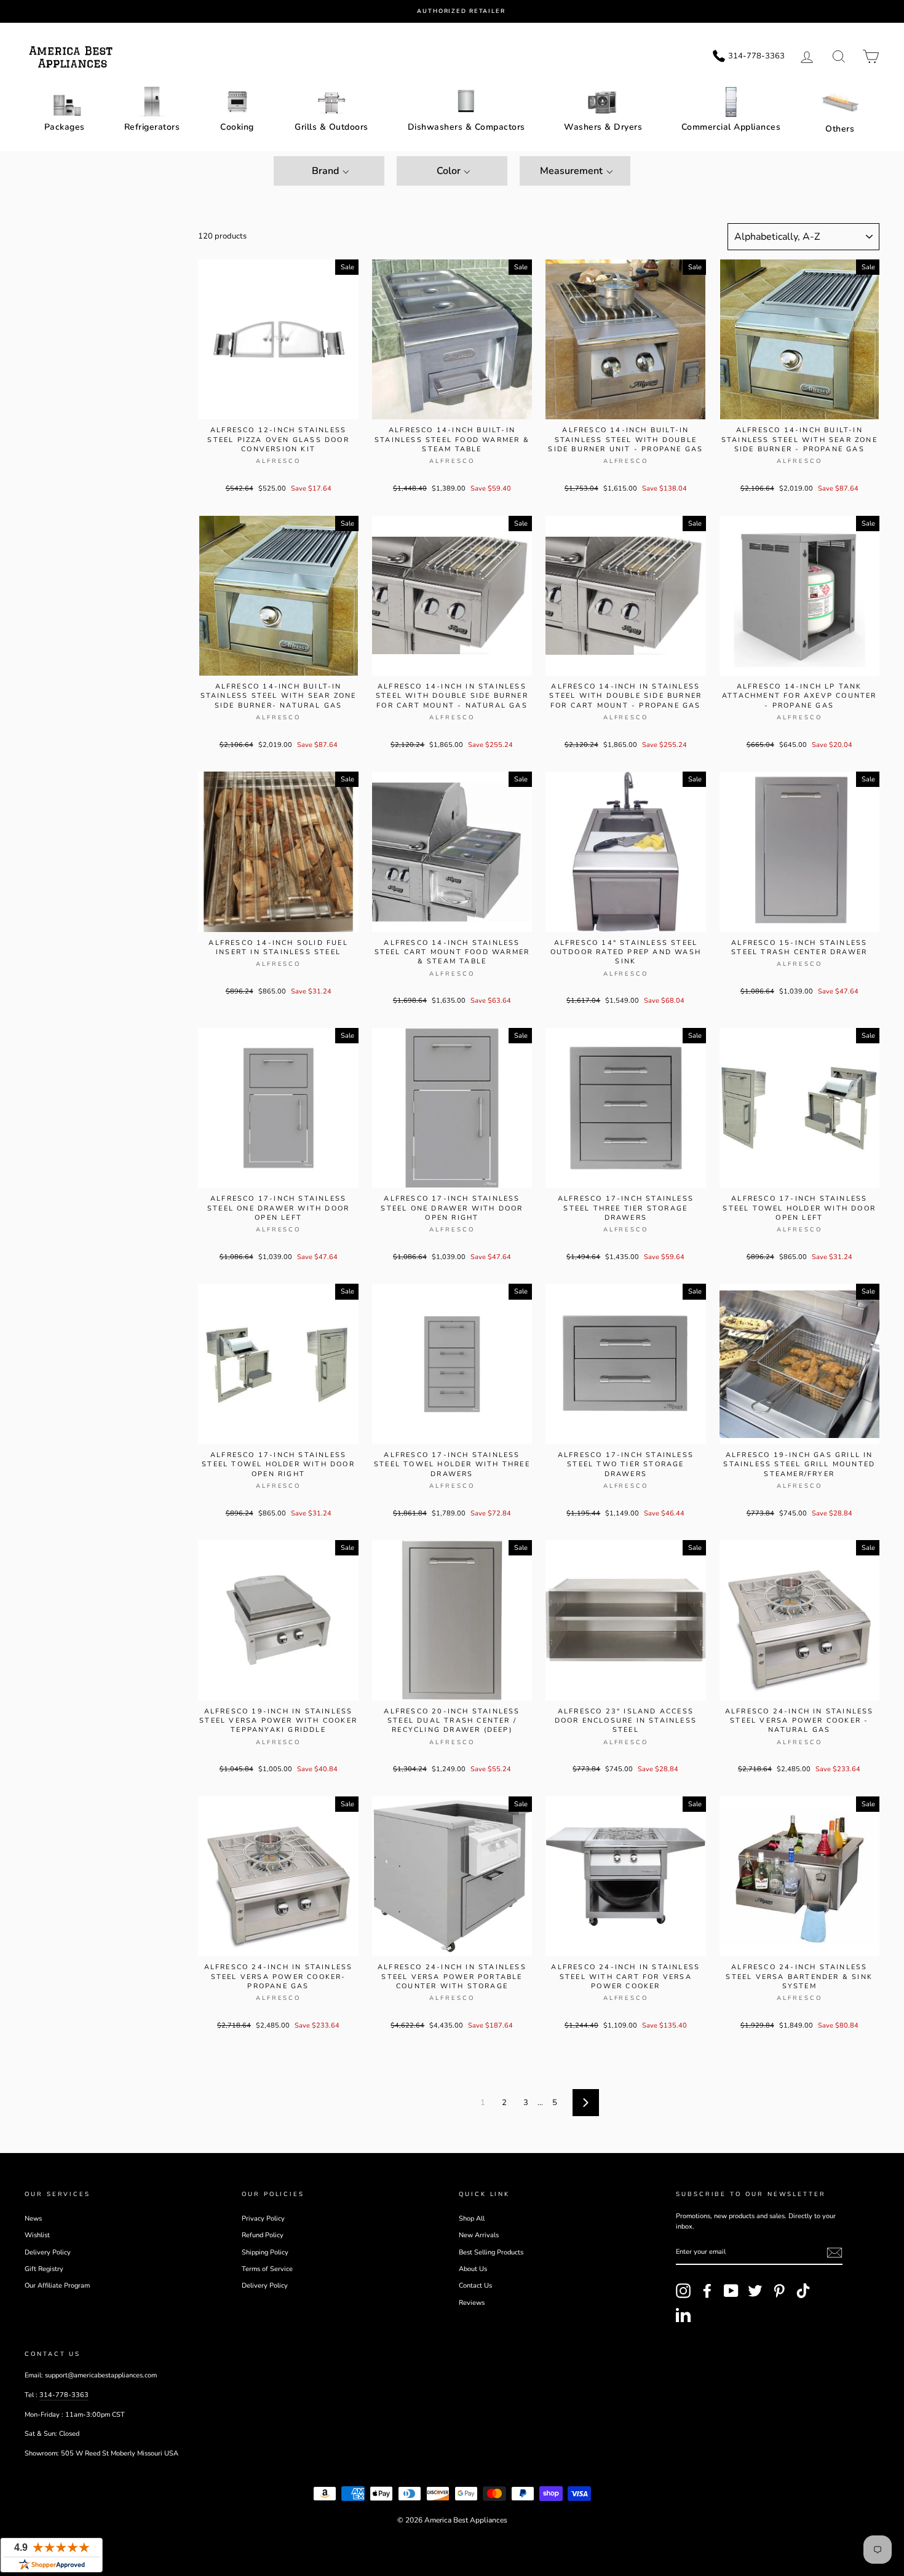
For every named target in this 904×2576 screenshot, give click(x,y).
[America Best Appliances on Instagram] (683, 2291)
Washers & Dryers (603, 127)
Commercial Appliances (731, 127)
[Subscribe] (835, 2253)
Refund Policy (263, 2235)
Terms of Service (267, 2269)
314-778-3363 (64, 2395)
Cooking (237, 127)
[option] (461, 11)
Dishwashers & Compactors (466, 127)
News (33, 2218)
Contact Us (475, 2286)
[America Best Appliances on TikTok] (803, 2291)
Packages (65, 127)
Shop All (472, 2218)
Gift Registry (44, 2269)
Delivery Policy (48, 2252)
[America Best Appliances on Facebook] (707, 2291)
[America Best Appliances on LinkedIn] (683, 2315)
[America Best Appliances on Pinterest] (779, 2291)
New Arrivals (479, 2235)
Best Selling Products (491, 2252)
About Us (473, 2269)
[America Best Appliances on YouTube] (731, 2291)
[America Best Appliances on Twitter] (755, 2291)
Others (840, 129)
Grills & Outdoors (331, 127)
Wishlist (37, 2235)
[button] (329, 171)
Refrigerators (152, 127)
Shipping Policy (265, 2252)
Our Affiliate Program (57, 2286)
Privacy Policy (263, 2218)
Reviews (472, 2303)
